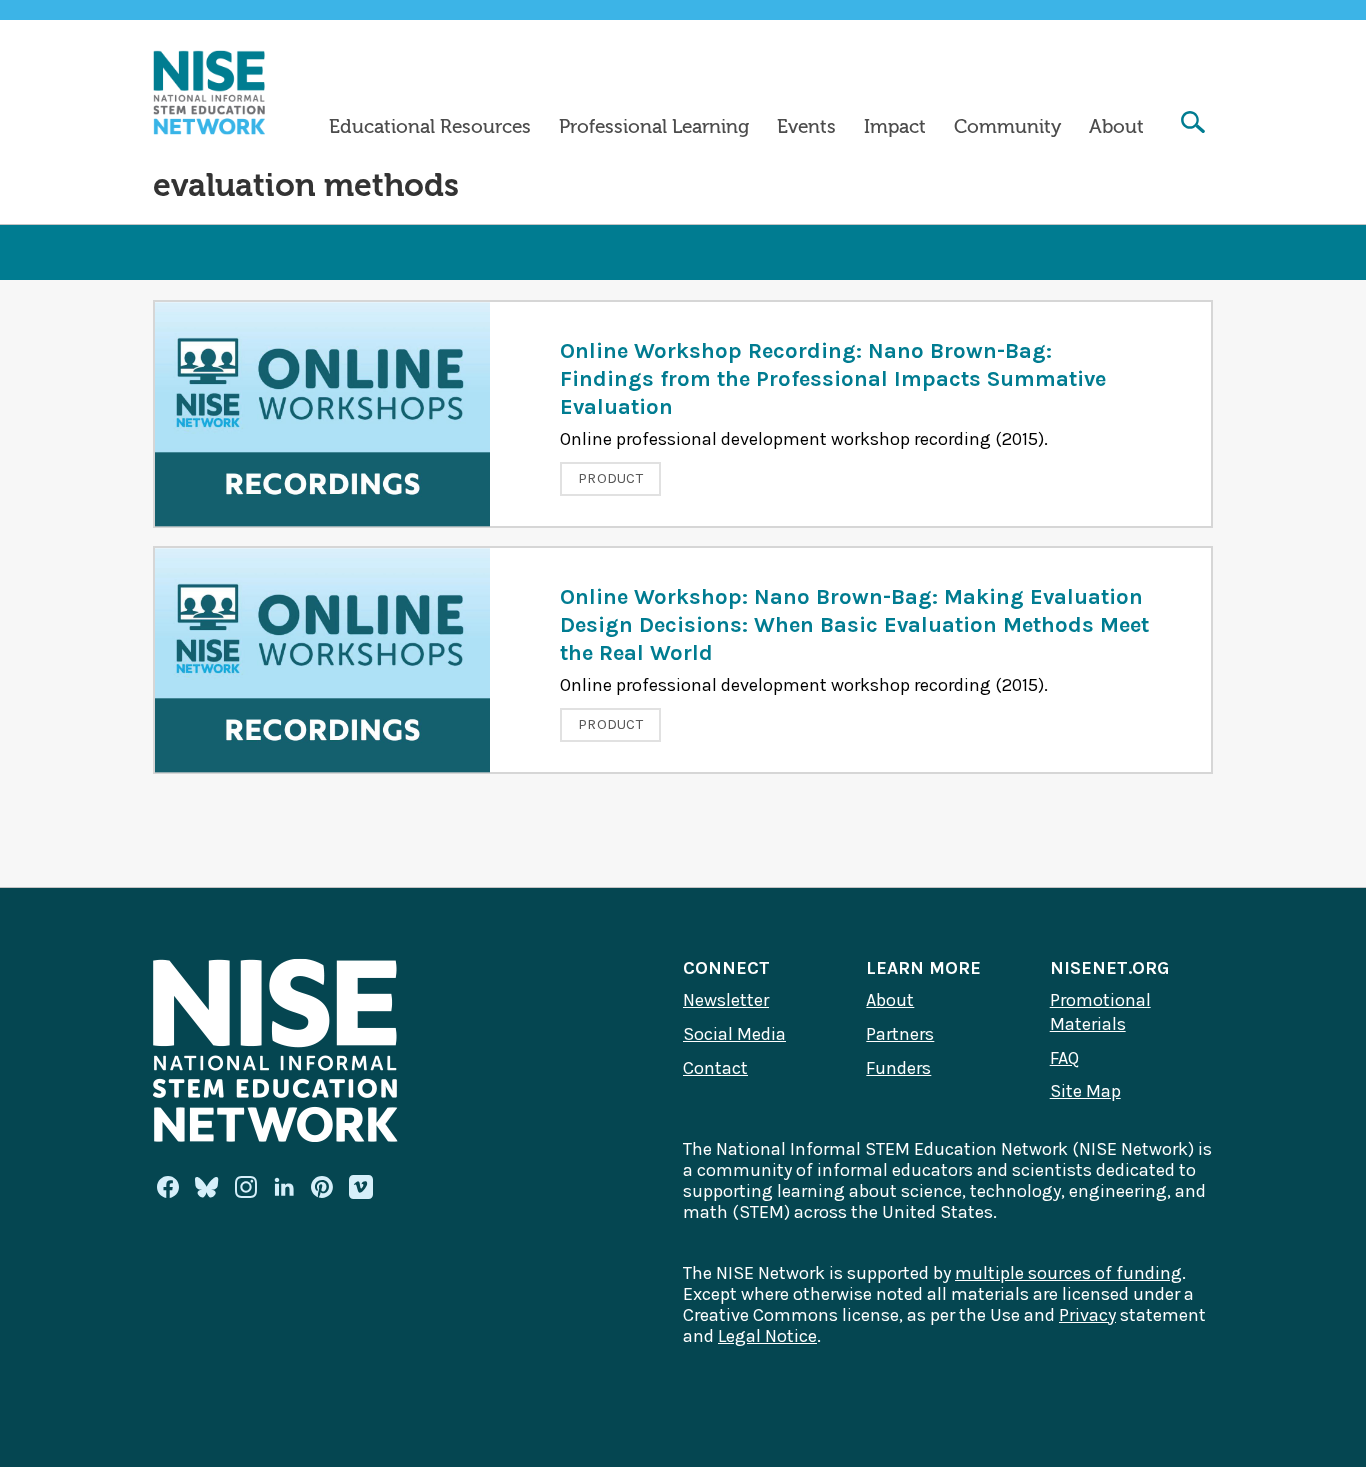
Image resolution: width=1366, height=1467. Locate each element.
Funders (898, 1068)
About (1116, 127)
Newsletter (726, 1000)
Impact (895, 127)
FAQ (1064, 1058)
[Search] (1193, 124)
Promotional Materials (1100, 1012)
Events (806, 127)
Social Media (734, 1034)
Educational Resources (430, 127)
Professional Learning (654, 127)
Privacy (1087, 1315)
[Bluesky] (207, 1187)
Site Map (1085, 1091)
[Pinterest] (322, 1187)
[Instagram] (246, 1187)
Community (1007, 127)
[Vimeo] (361, 1188)
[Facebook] (168, 1187)
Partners (900, 1034)
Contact (715, 1068)
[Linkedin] (284, 1187)
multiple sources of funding (1068, 1273)
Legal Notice (767, 1336)
